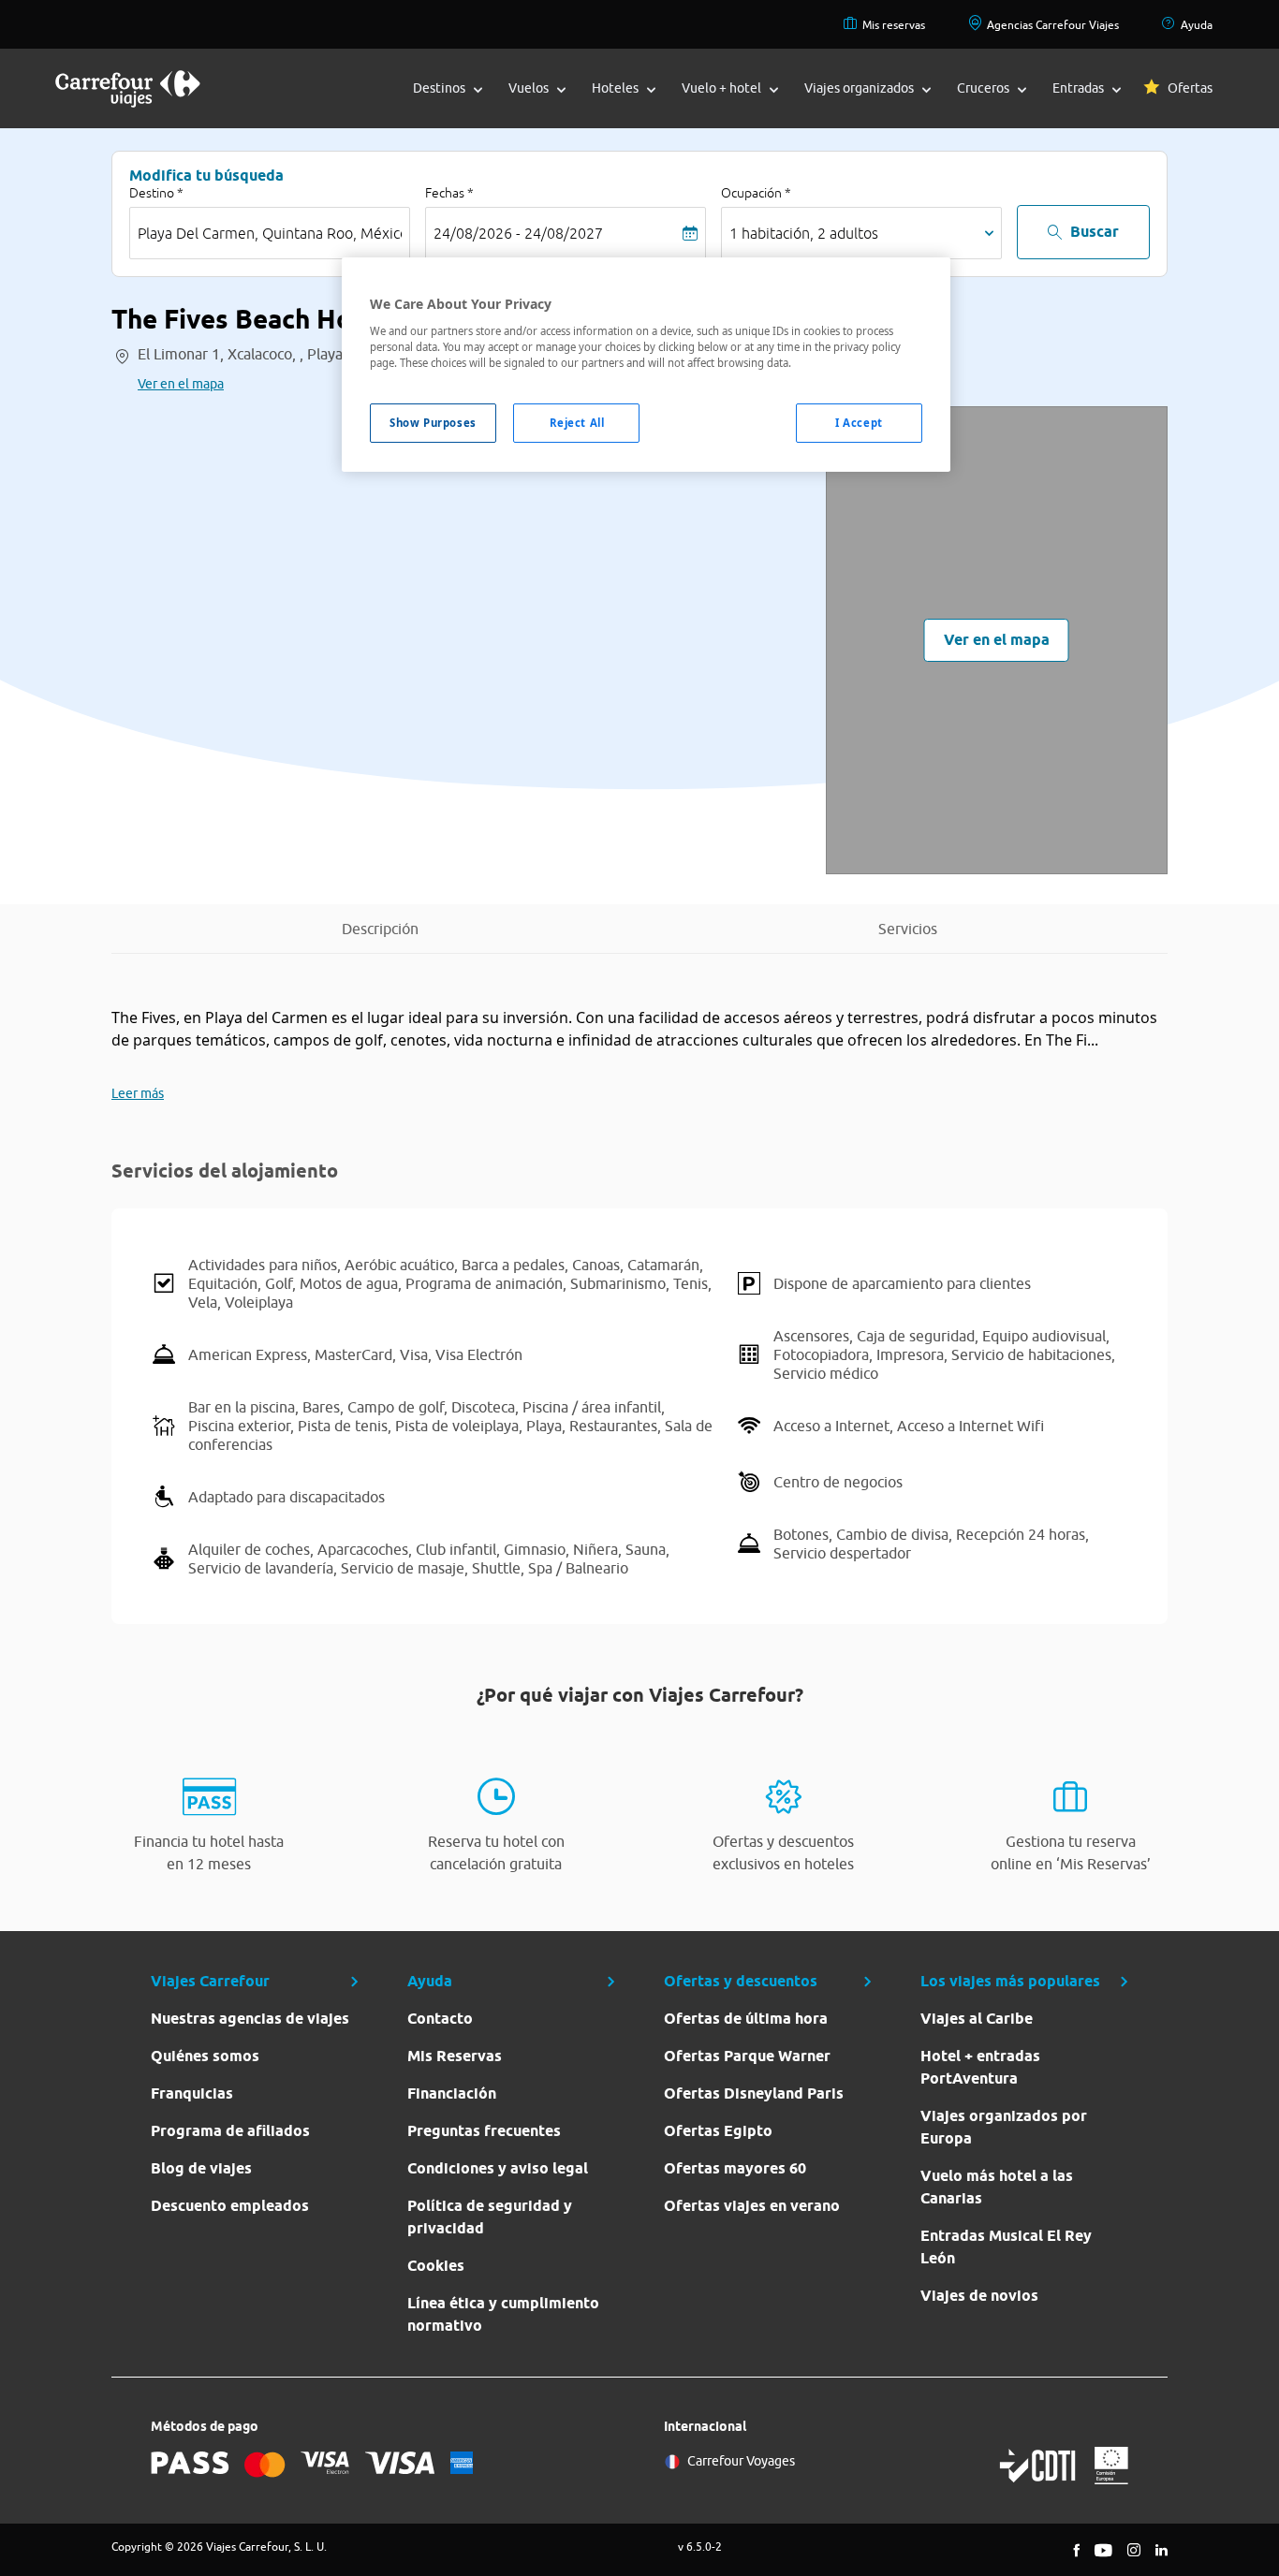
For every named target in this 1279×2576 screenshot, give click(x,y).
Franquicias (192, 2093)
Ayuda (1197, 25)
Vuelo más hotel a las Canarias (997, 2187)
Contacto (440, 2019)
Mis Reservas (455, 2056)
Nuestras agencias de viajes (250, 2019)
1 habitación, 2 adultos (804, 233)
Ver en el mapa (181, 384)
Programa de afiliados (230, 2131)
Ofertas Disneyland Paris (754, 2093)
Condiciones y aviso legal (498, 2168)
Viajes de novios (979, 2296)
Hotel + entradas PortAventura (980, 2067)
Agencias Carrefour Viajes (1053, 25)
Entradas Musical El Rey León (1006, 2247)
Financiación (452, 2093)
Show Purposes (433, 423)
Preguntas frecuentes (484, 2131)
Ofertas (1190, 88)
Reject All (577, 423)
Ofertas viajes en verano (752, 2206)
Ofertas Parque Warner (747, 2056)
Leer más (138, 1093)
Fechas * (449, 193)
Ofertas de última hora (746, 2019)
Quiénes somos (205, 2056)
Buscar (1095, 232)
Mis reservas (894, 25)
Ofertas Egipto (718, 2131)
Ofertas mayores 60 (735, 2168)
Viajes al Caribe (977, 2019)
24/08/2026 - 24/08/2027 (518, 233)
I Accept (859, 423)
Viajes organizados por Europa (1004, 2127)
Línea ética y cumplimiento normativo (503, 2314)
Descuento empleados (230, 2206)
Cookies (436, 2266)
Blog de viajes (201, 2168)
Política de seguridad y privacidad (490, 2217)
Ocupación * (756, 193)
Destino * (156, 193)
